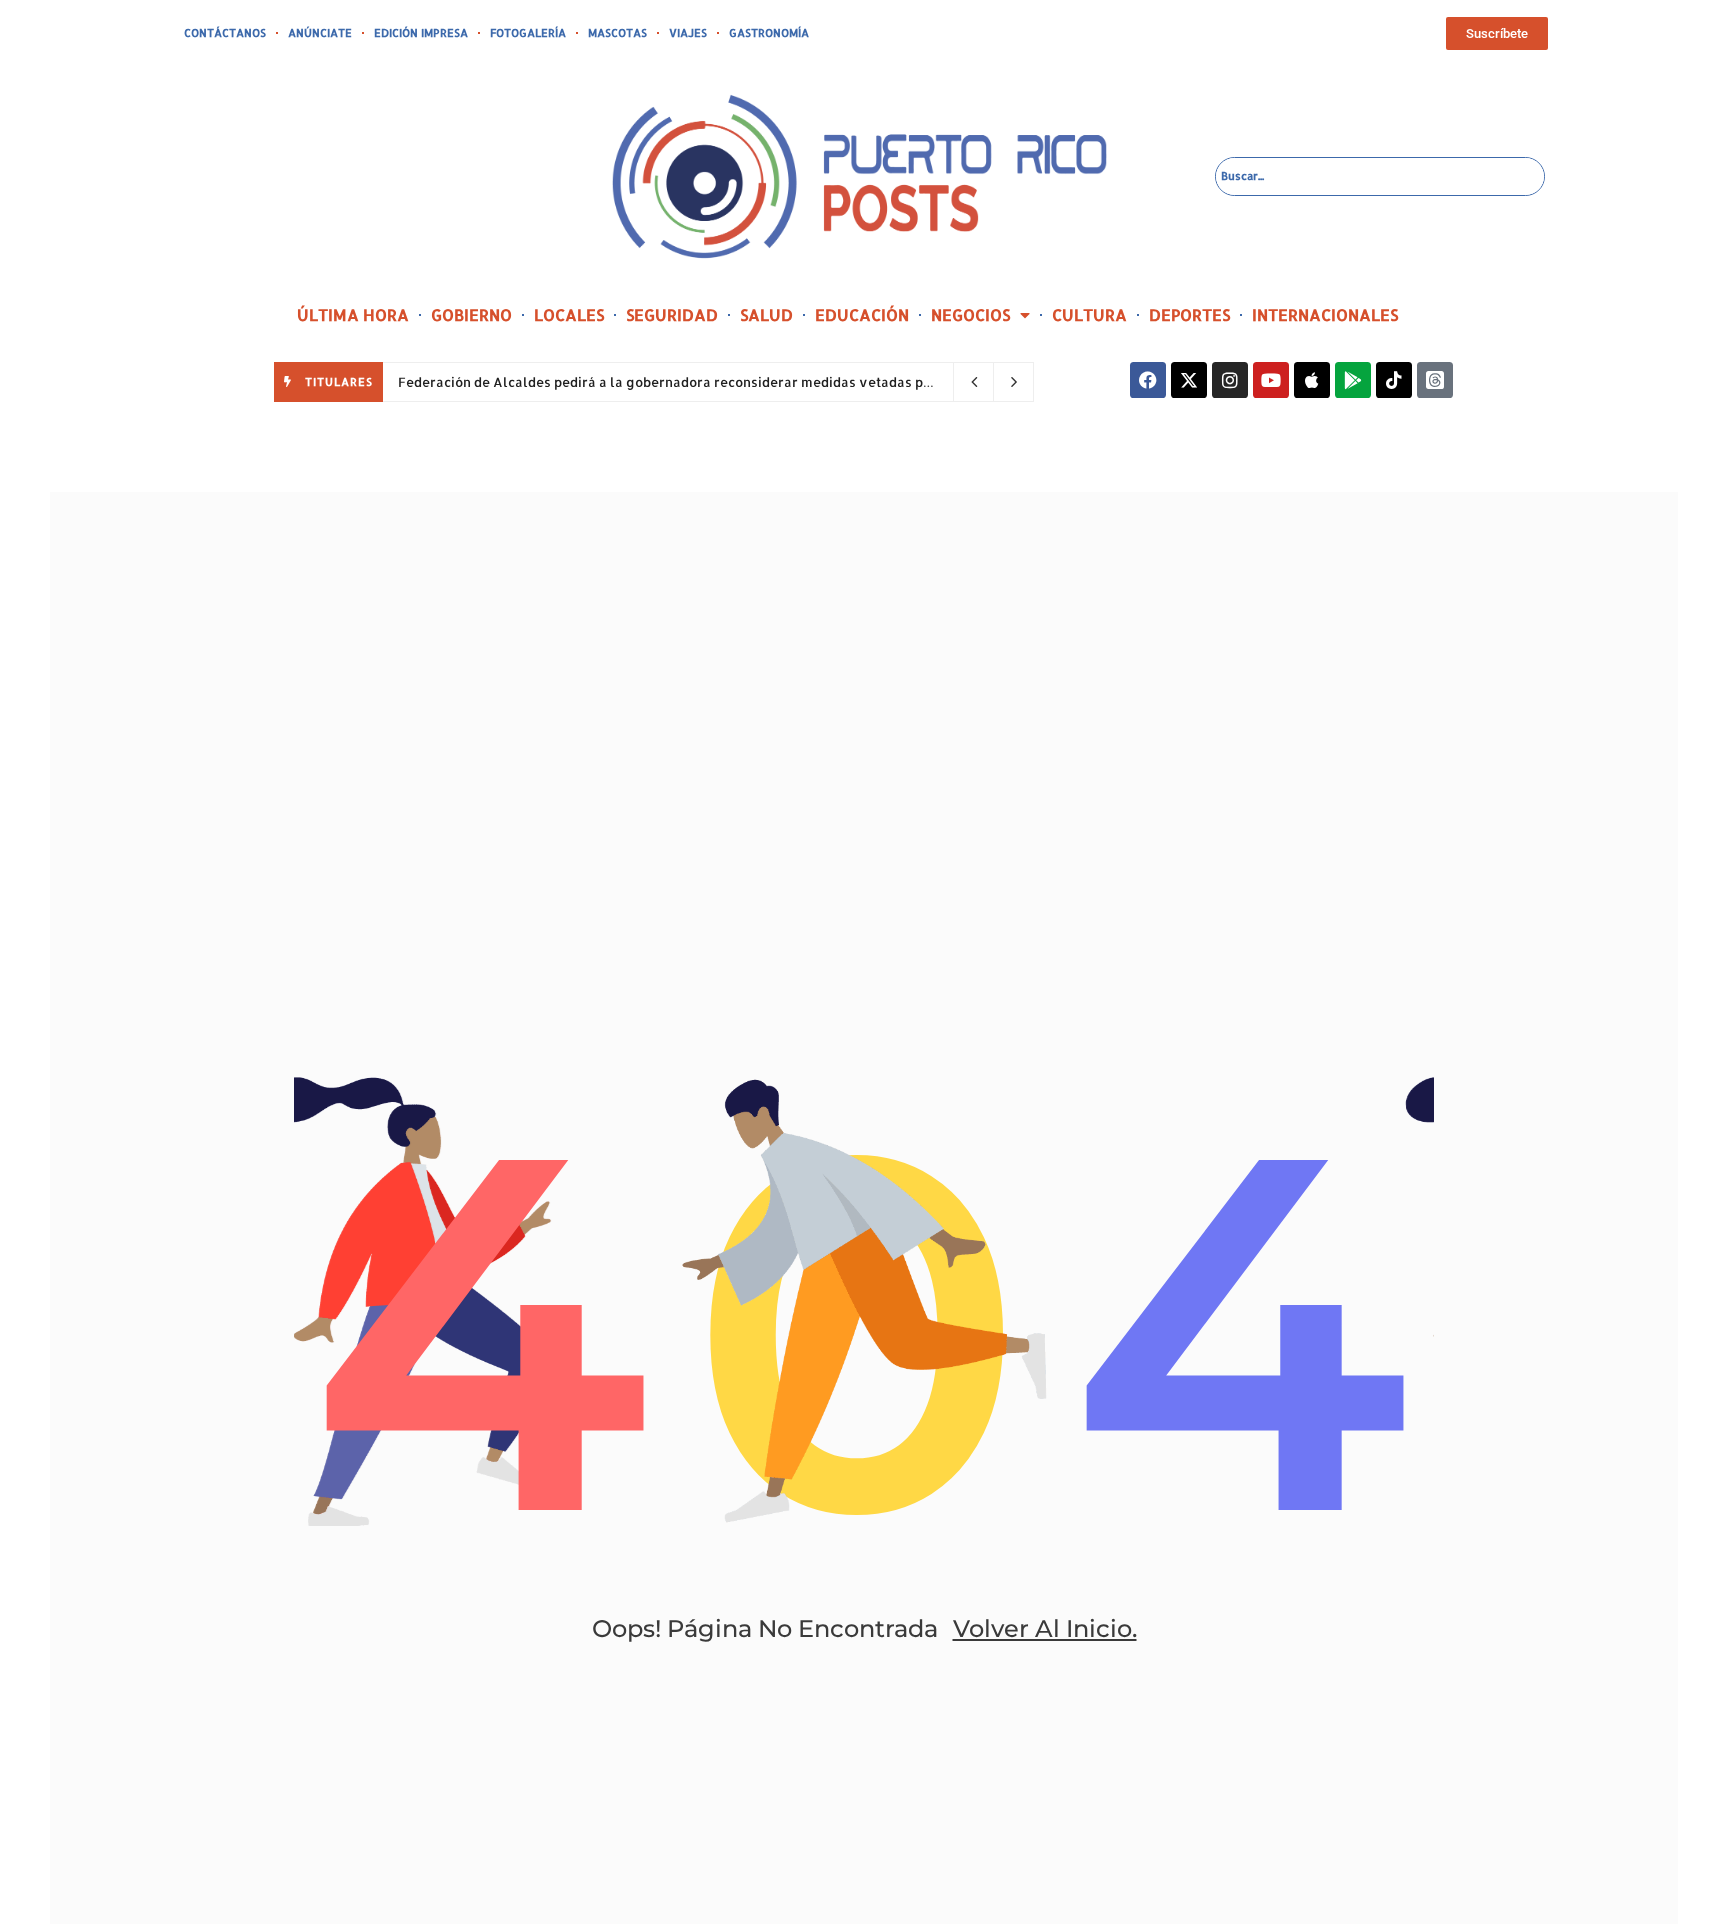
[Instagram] (1230, 380)
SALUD (766, 314)
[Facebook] (1148, 380)
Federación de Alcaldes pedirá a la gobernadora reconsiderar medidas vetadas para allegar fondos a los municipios (774, 382)
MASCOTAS (617, 33)
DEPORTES (1189, 314)
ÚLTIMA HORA (353, 314)
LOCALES (569, 314)
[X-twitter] (1189, 380)
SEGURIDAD (672, 314)
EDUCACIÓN (862, 314)
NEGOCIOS (970, 314)
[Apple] (1312, 380)
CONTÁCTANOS (225, 33)
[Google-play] (1353, 380)
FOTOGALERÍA (528, 33)
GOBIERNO (471, 314)
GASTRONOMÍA (769, 33)
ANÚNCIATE (320, 33)
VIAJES (688, 33)
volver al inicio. (1045, 1628)
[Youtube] (1271, 380)
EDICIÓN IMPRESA (421, 33)
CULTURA (1089, 314)
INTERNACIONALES (1325, 314)
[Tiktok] (1394, 380)
